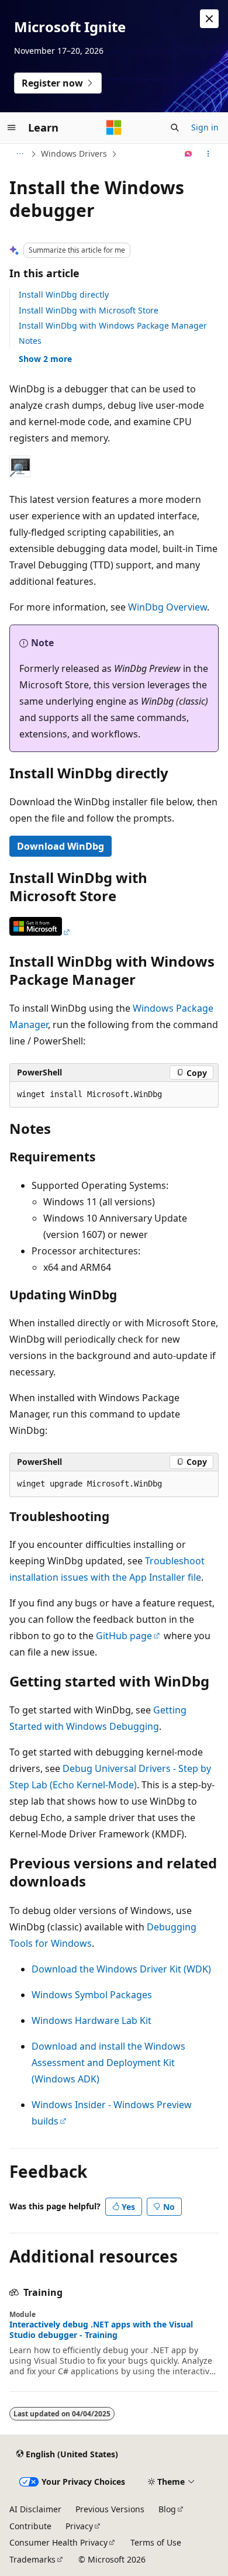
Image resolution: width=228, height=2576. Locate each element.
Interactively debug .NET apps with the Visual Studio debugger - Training (101, 2330)
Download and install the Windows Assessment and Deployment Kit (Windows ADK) (108, 2063)
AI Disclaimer (35, 2509)
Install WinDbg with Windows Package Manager (113, 325)
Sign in (205, 127)
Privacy (79, 2526)
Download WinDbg (61, 846)
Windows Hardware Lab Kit (91, 2020)
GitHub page (124, 1636)
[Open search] (175, 127)
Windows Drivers (74, 154)
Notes (30, 341)
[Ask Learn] (189, 154)
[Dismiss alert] (209, 19)
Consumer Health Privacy (58, 2542)
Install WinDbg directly (64, 294)
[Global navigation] (12, 127)
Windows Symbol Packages (92, 1995)
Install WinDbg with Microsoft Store (89, 310)
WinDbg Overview (167, 607)
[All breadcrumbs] (20, 154)
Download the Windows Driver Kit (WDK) (121, 1969)
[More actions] (208, 154)
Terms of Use (156, 2542)
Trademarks (32, 2559)
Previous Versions (110, 2509)
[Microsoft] (114, 127)
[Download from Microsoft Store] (40, 932)
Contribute (30, 2526)
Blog (167, 2509)
